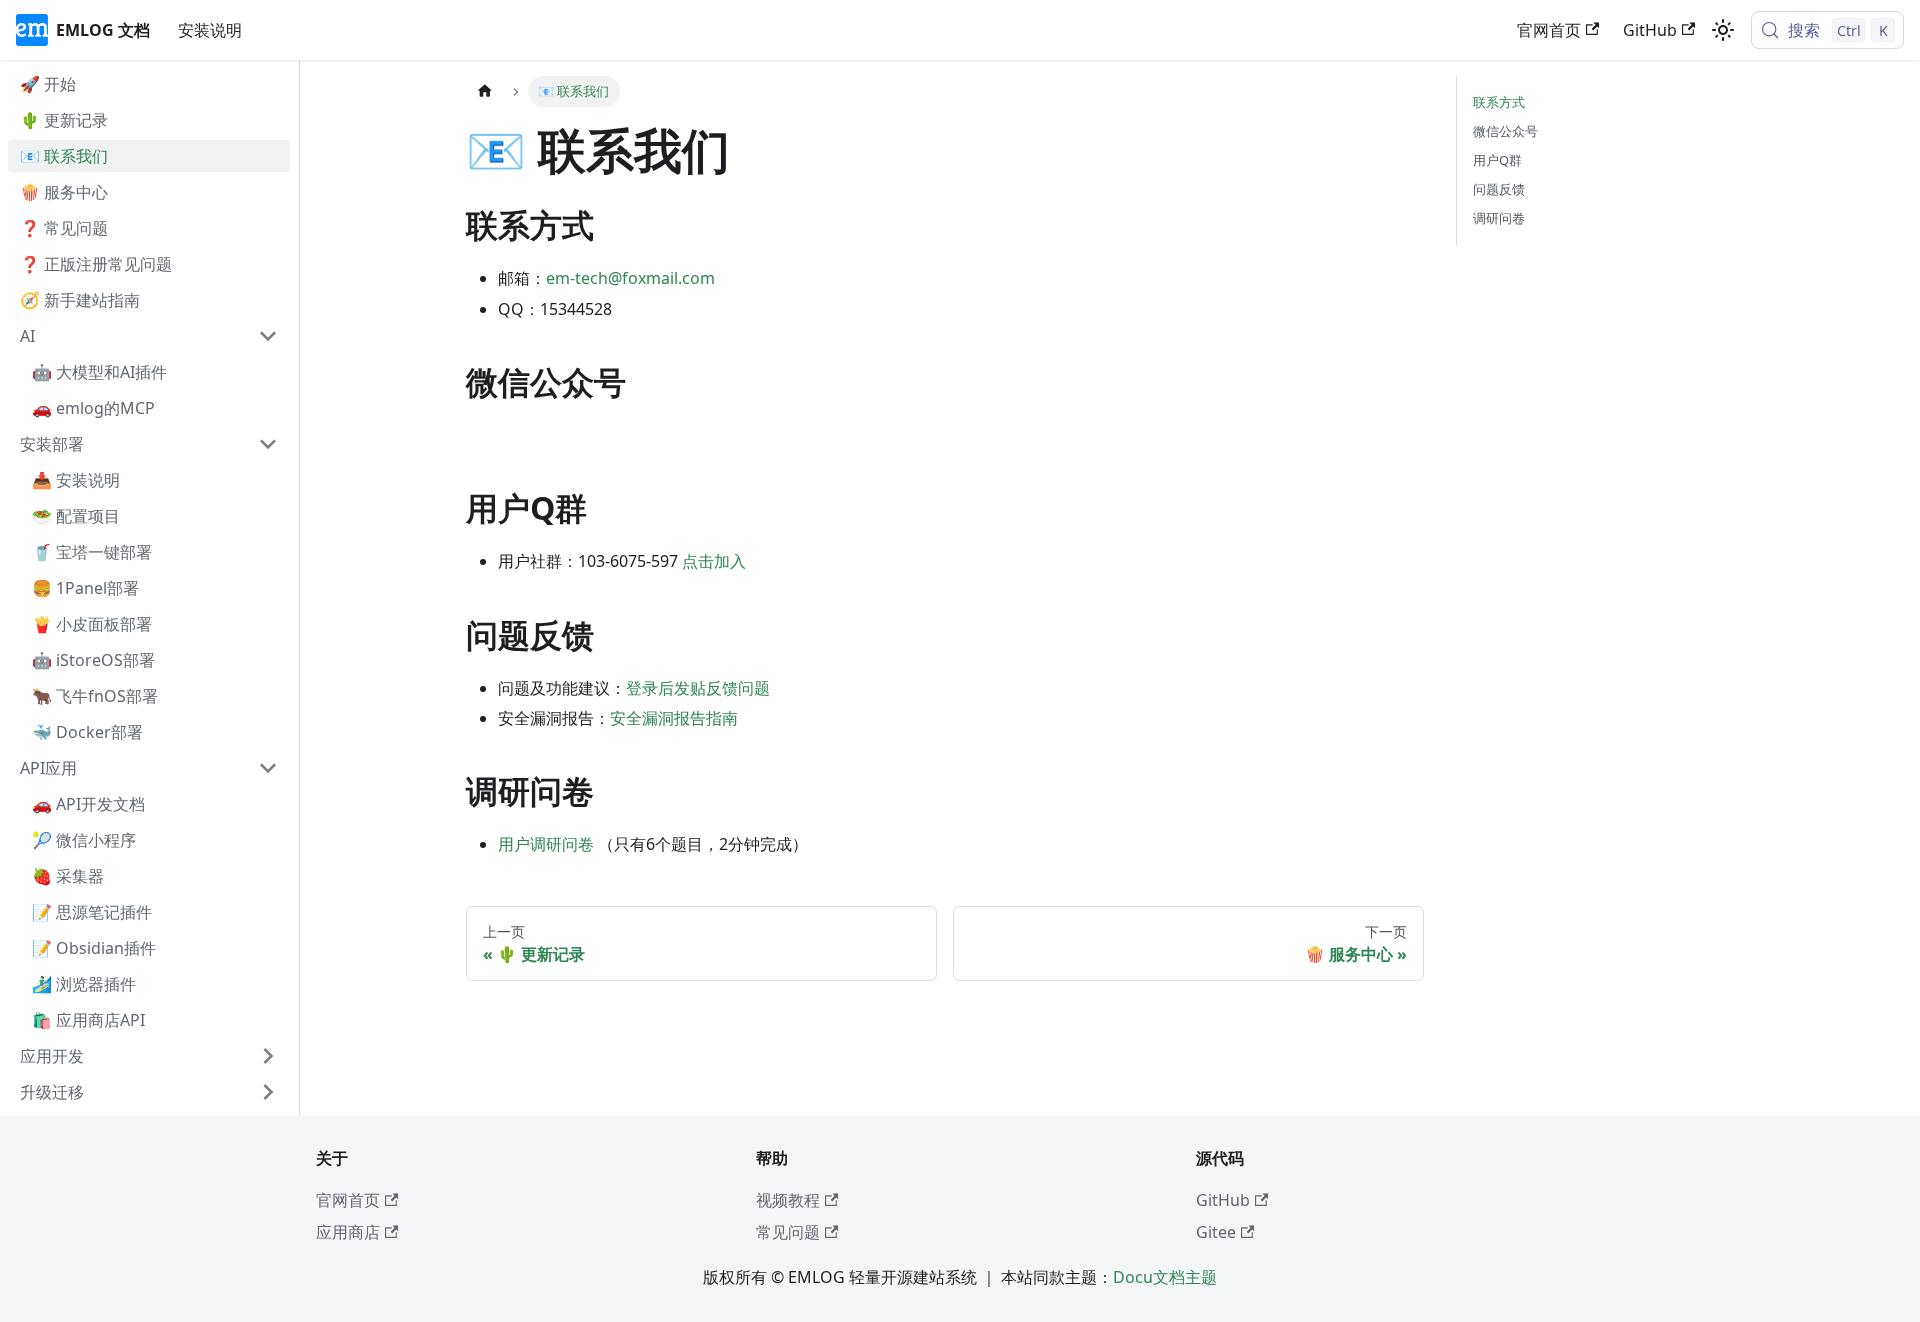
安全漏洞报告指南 (674, 718)
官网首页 (1549, 30)
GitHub (1650, 30)
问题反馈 (1499, 189)
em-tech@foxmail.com (630, 278)
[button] (149, 336)
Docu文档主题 (1165, 1277)
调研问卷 (1499, 218)
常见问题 (788, 1232)
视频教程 (788, 1200)
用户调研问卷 (546, 844)
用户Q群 (1497, 160)
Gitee (1216, 1232)
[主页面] (485, 91)
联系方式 (1499, 102)
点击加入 (714, 561)
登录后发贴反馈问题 (698, 688)
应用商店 (348, 1232)
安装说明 (210, 30)
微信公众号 (1505, 131)
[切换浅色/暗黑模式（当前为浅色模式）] (1723, 30)
